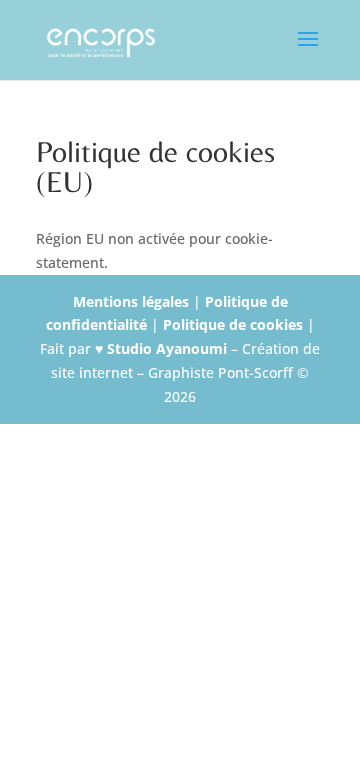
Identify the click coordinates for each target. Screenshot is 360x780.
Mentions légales (133, 301)
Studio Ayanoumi (169, 348)
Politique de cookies (235, 324)
